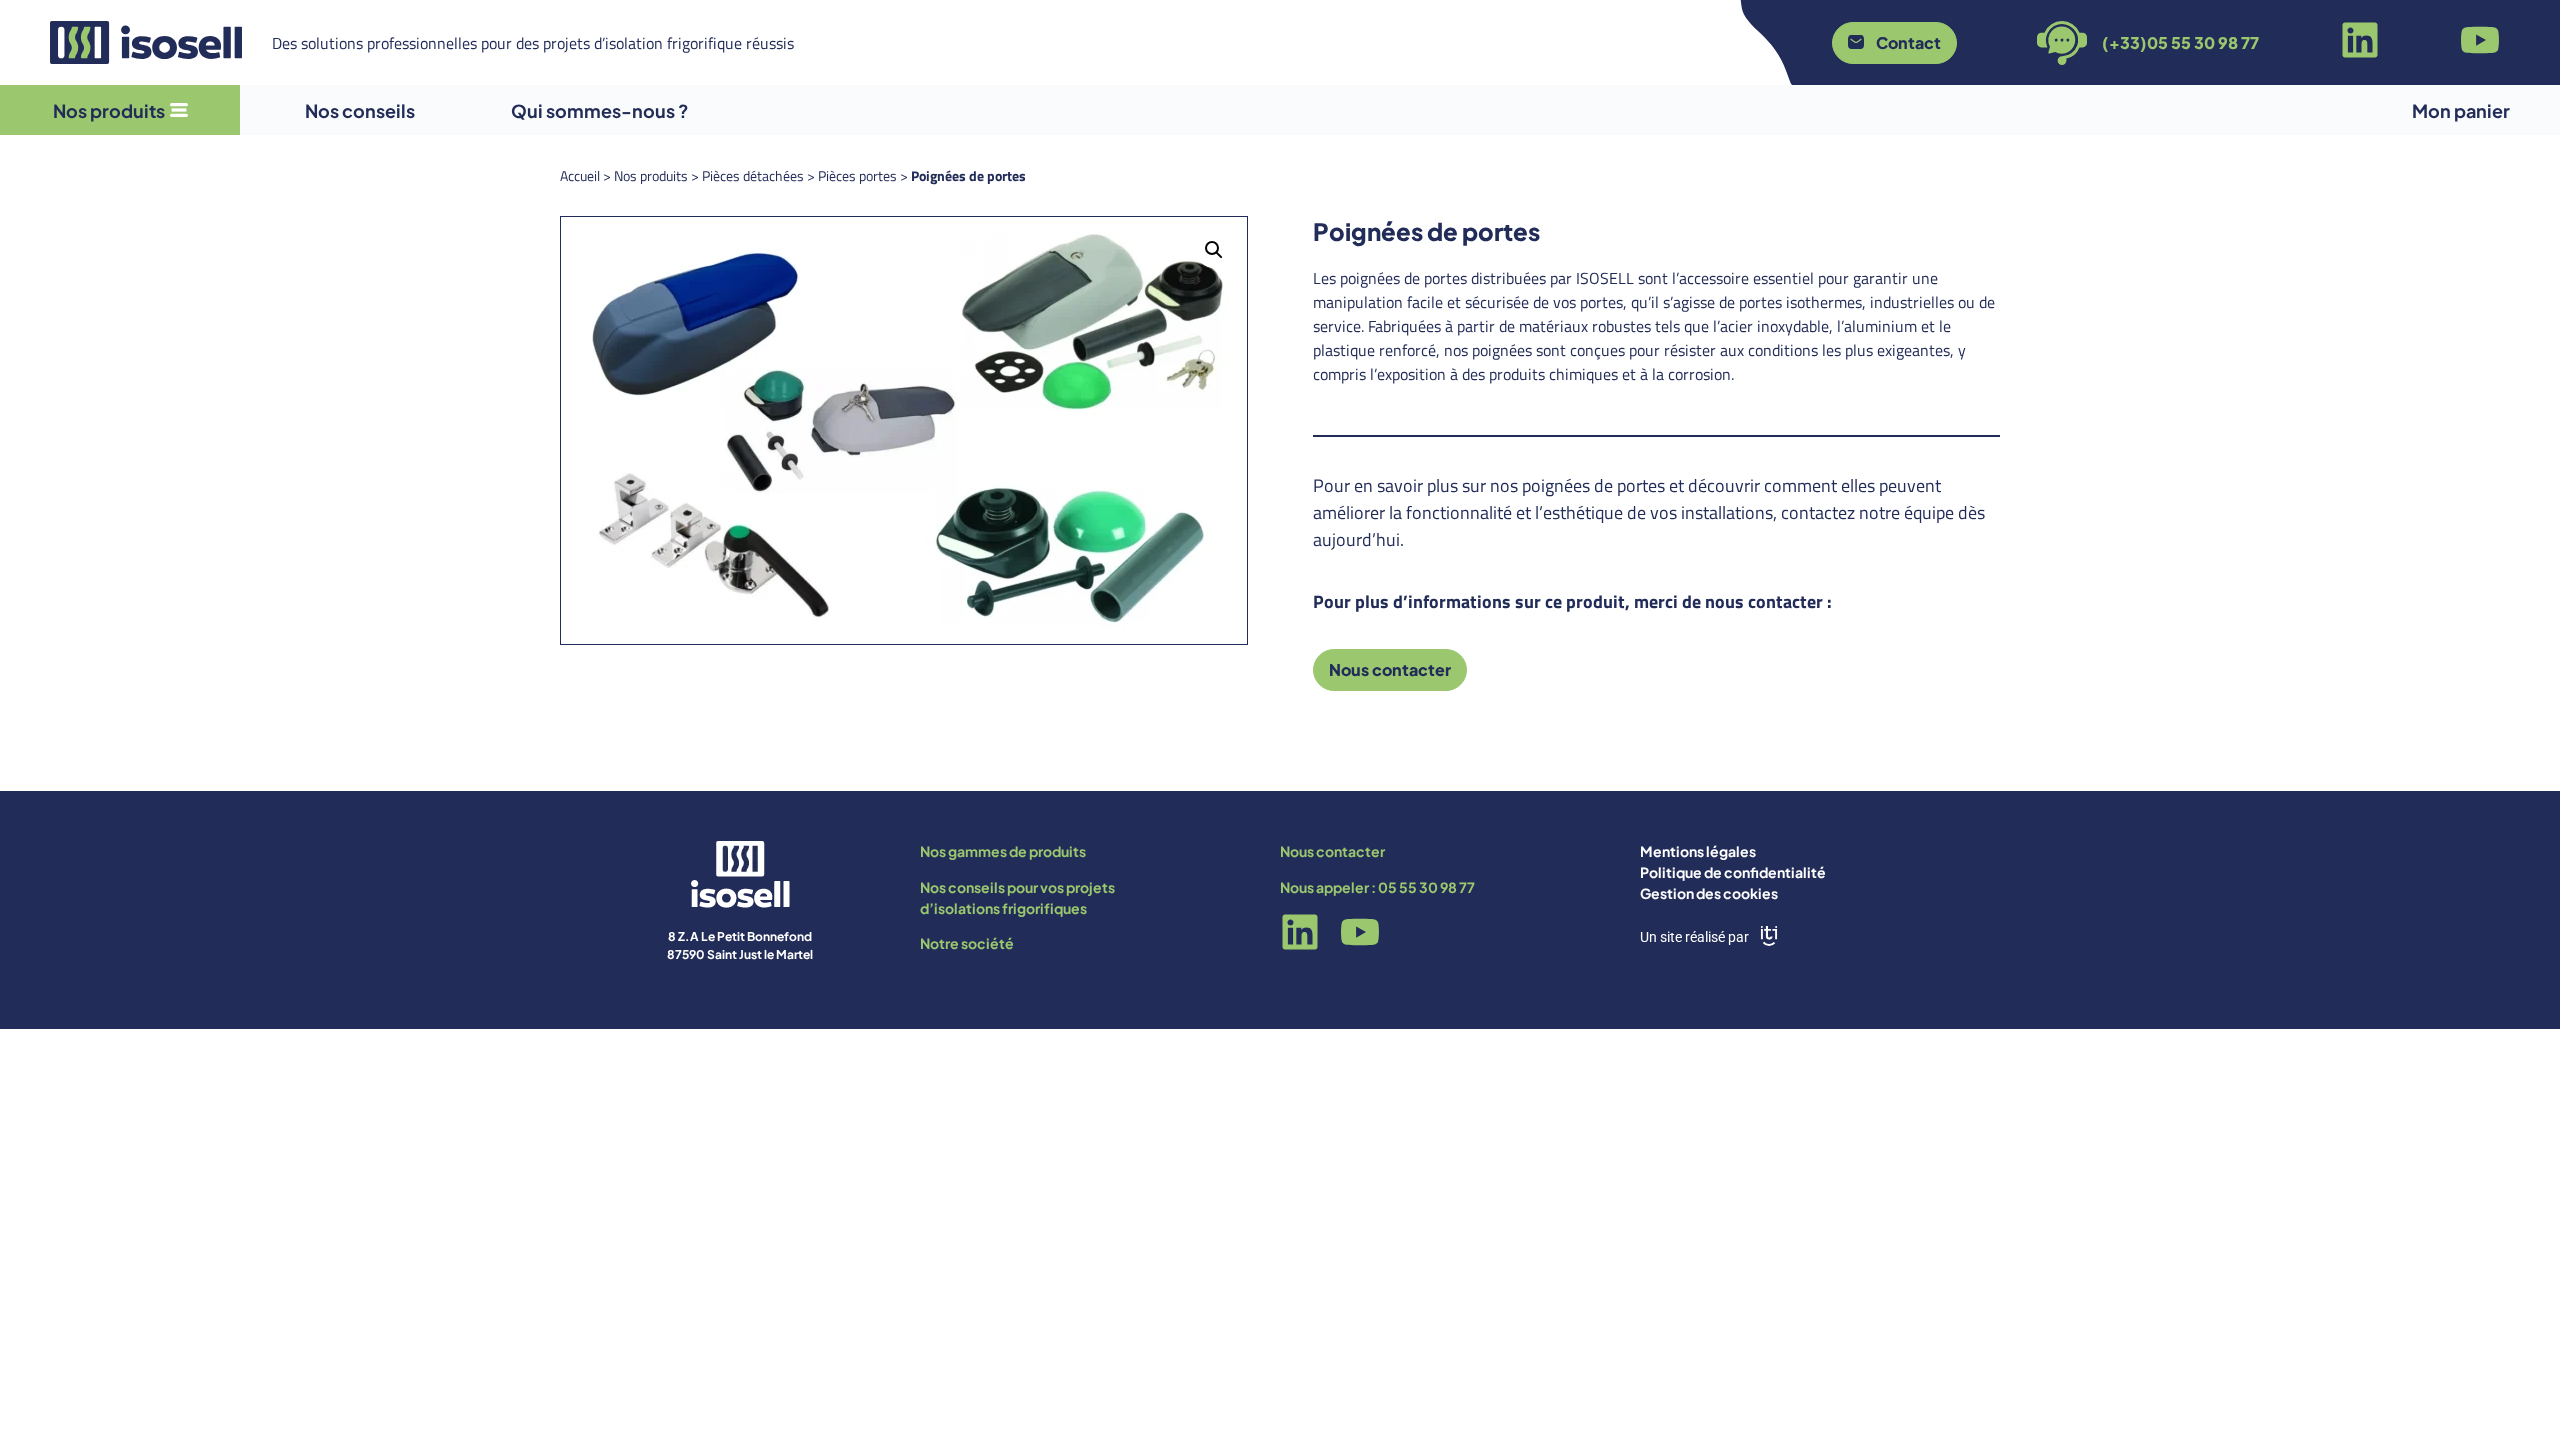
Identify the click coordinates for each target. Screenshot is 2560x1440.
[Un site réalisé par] (1769, 936)
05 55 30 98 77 (1426, 887)
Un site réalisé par (1694, 937)
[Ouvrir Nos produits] (179, 110)
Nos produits (651, 175)
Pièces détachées (753, 175)
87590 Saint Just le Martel (740, 954)
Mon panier (2461, 110)
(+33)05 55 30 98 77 (2180, 42)
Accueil (580, 175)
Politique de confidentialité (1733, 872)
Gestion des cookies (1709, 893)
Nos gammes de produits (1003, 851)
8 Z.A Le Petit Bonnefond (740, 936)
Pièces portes (857, 175)
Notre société (967, 943)
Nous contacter (1332, 851)
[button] (1214, 250)
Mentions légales (1698, 851)
